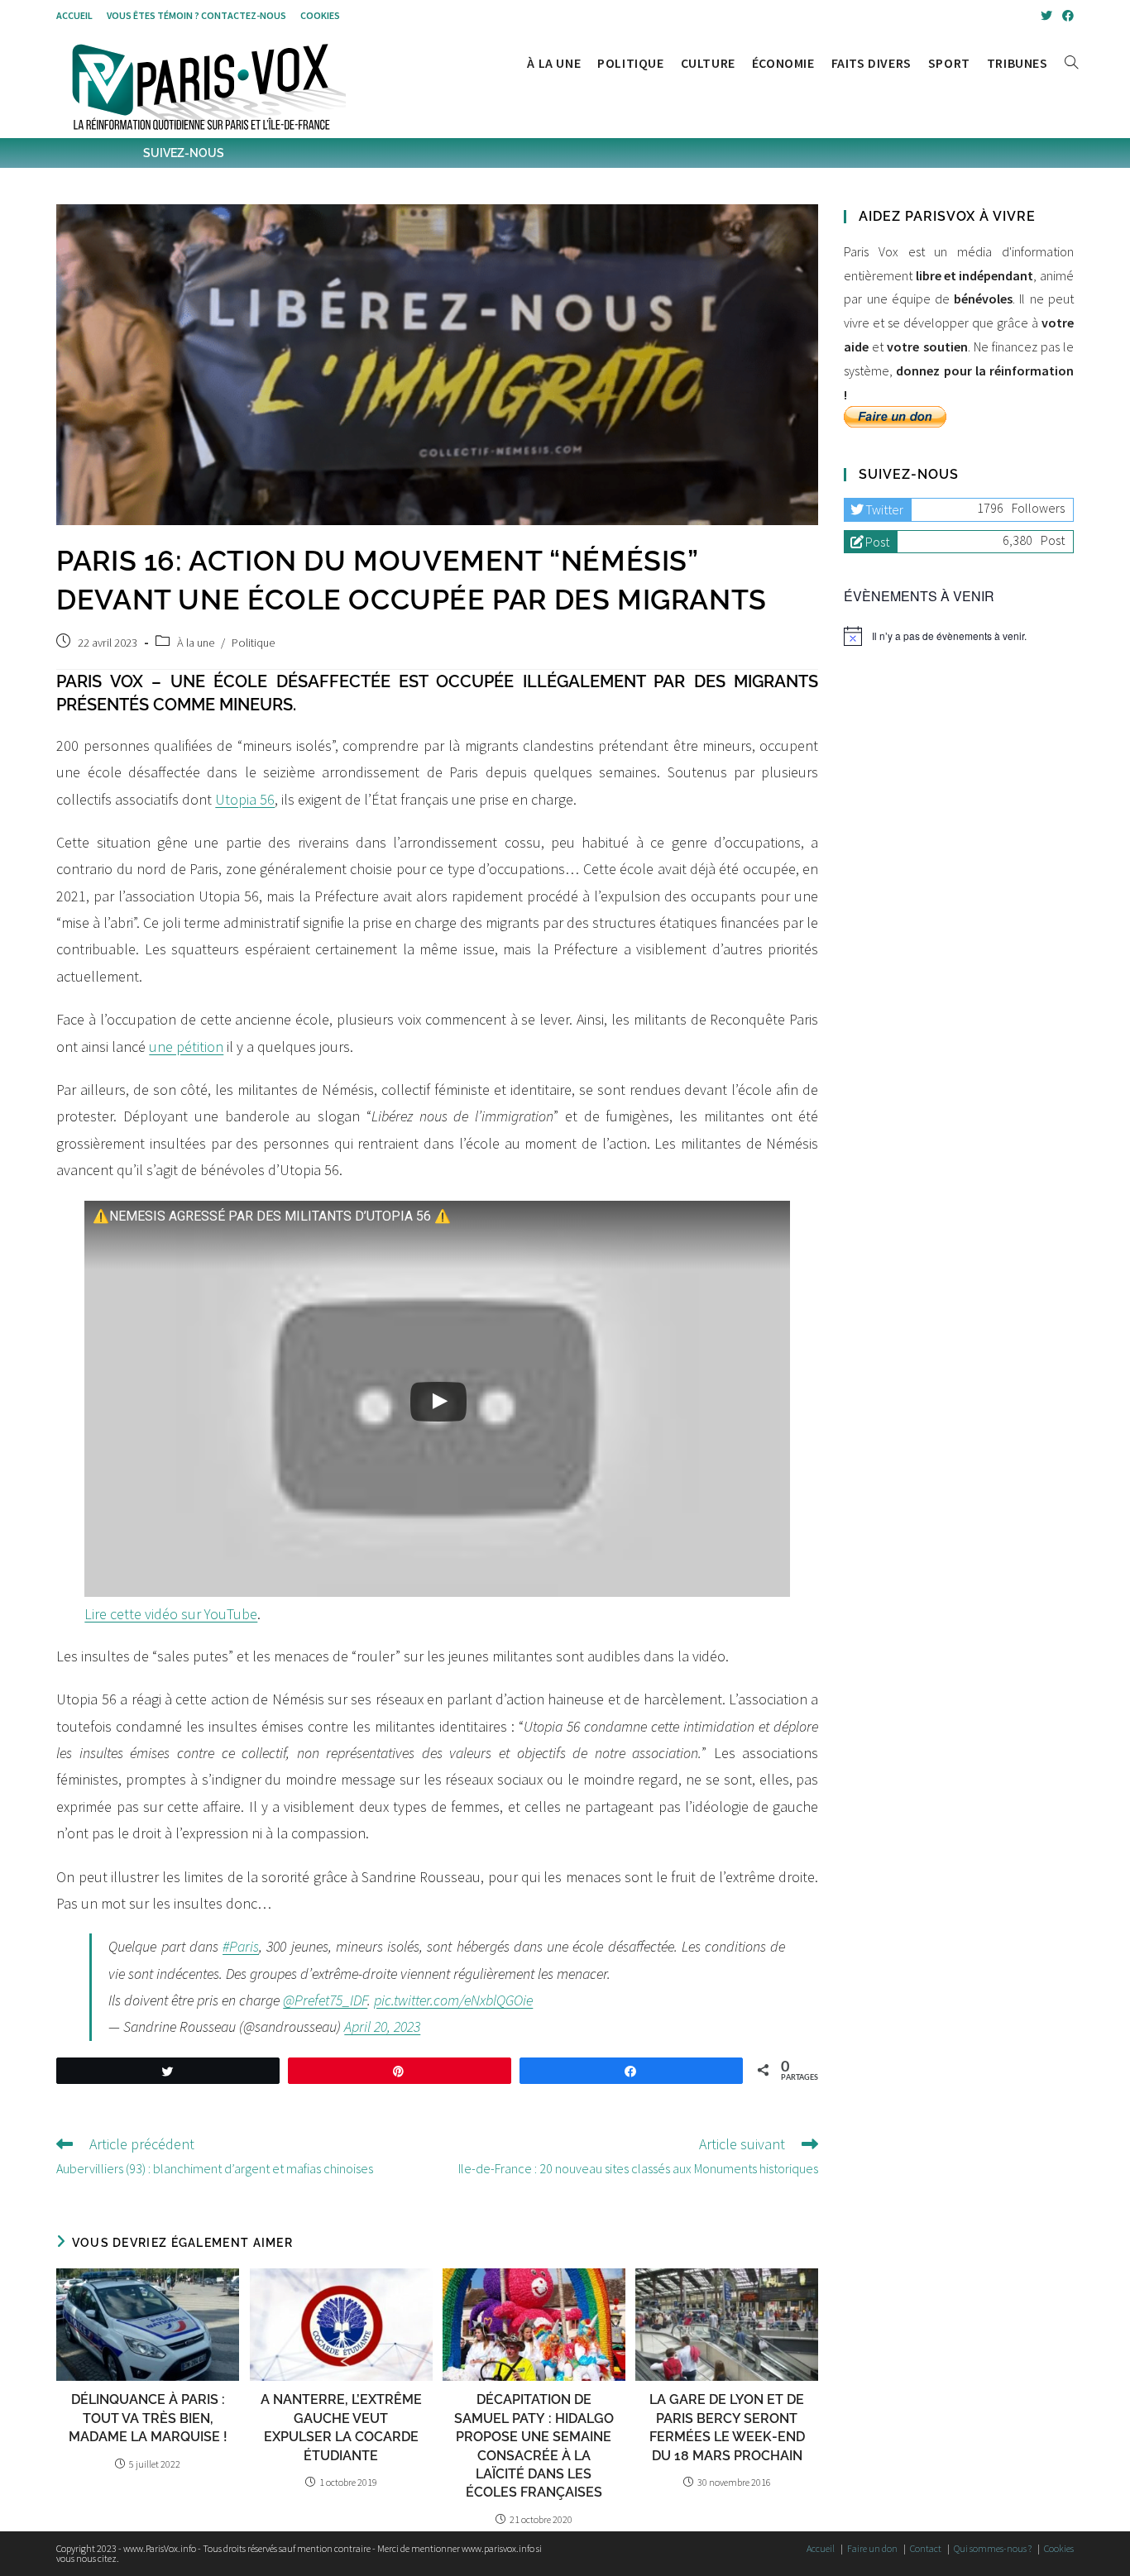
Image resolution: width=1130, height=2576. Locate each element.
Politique (253, 643)
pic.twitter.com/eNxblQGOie (453, 2000)
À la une (196, 643)
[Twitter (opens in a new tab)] (1046, 16)
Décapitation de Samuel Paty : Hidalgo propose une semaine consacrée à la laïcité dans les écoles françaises (534, 2446)
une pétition (186, 1047)
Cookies (320, 15)
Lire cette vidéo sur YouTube (171, 1614)
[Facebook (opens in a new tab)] (1065, 16)
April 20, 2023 (382, 2026)
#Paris (241, 1946)
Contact (926, 2548)
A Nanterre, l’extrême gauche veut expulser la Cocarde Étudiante (341, 2427)
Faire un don (872, 2548)
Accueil (74, 15)
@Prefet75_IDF (325, 2000)
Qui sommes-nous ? (993, 2548)
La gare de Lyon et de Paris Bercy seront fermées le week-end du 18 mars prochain (727, 2427)
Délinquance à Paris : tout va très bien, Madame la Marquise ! (148, 2418)
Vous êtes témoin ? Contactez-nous (196, 15)
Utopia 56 (245, 799)
